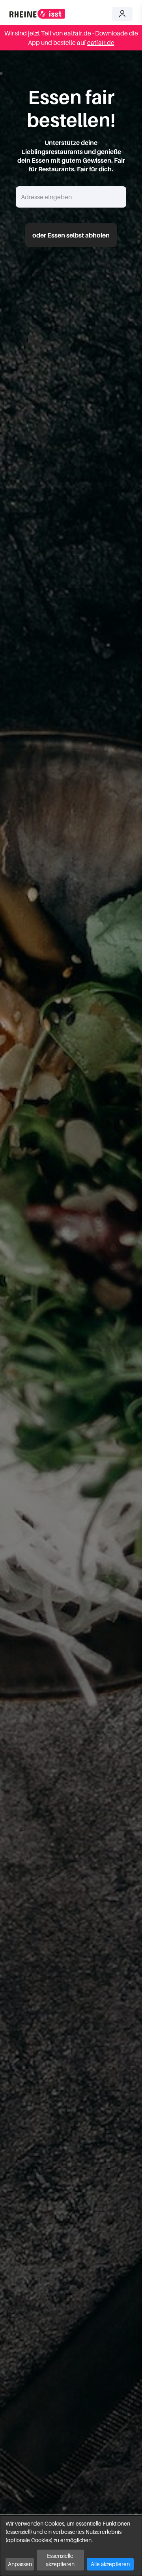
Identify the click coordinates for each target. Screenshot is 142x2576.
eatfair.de (101, 43)
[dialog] (71, 2546)
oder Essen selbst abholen (71, 235)
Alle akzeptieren (110, 2564)
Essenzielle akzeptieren (60, 2560)
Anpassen (20, 2564)
